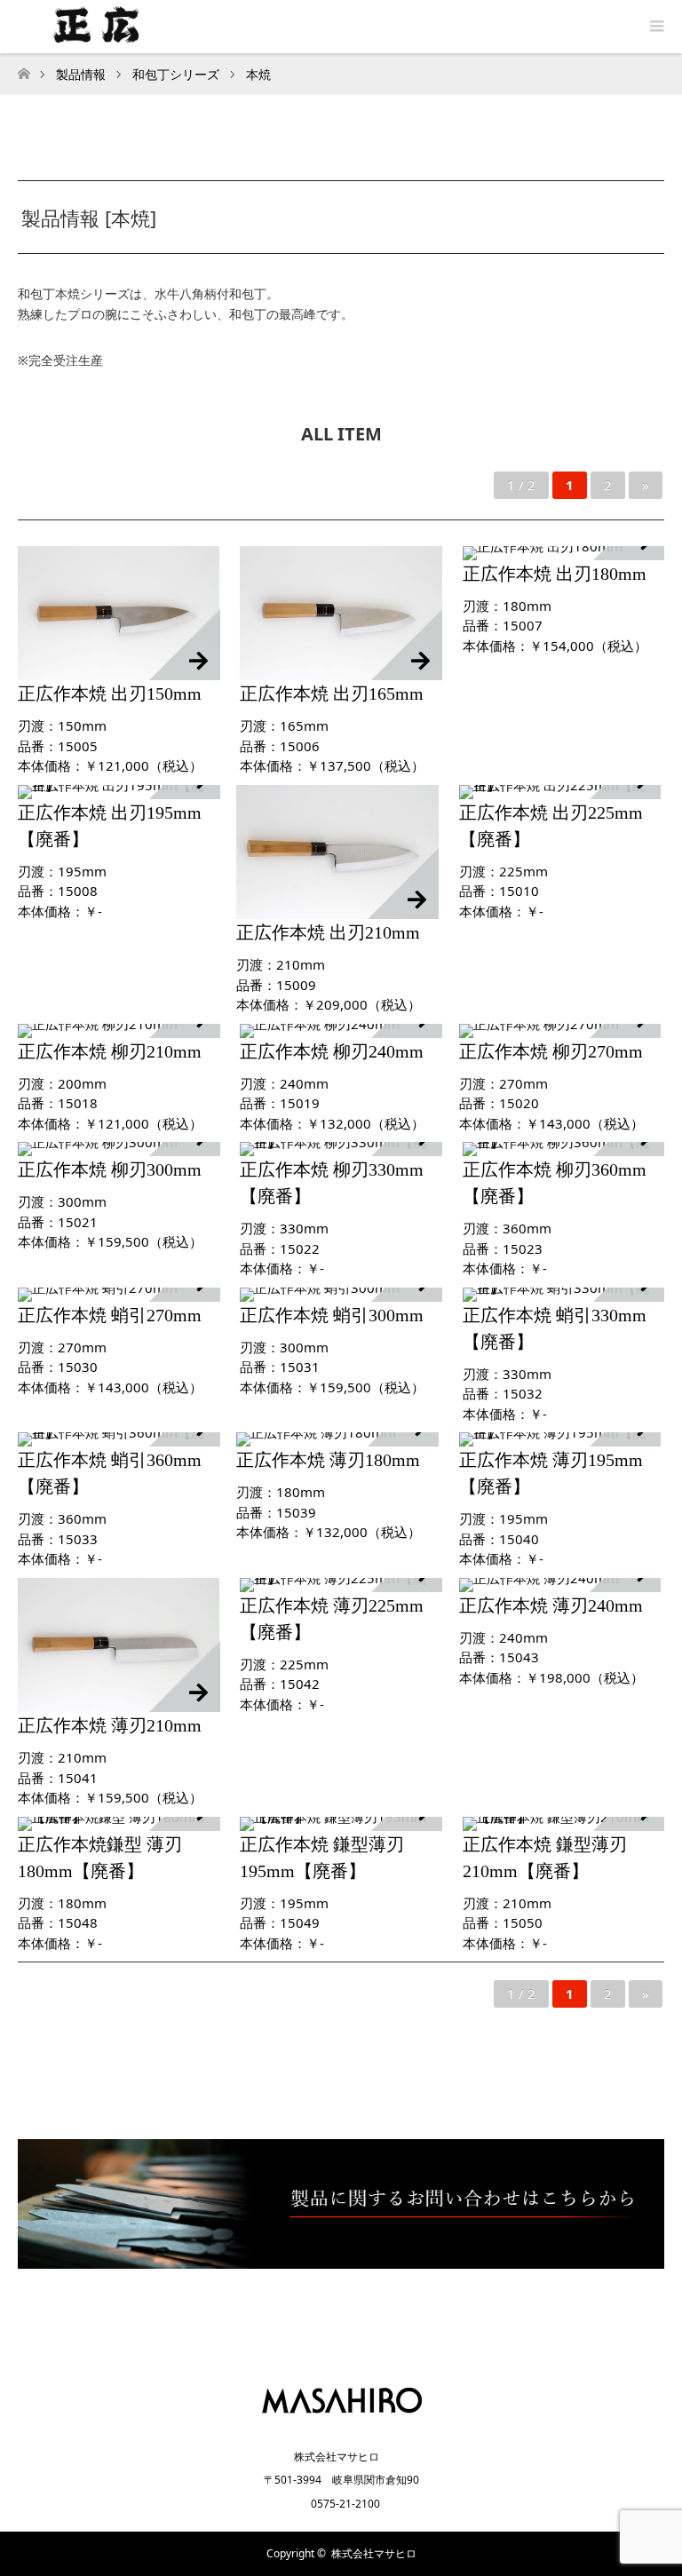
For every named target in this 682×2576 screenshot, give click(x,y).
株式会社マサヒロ (374, 2553)
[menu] (655, 27)
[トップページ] (24, 69)
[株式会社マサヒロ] (341, 2418)
